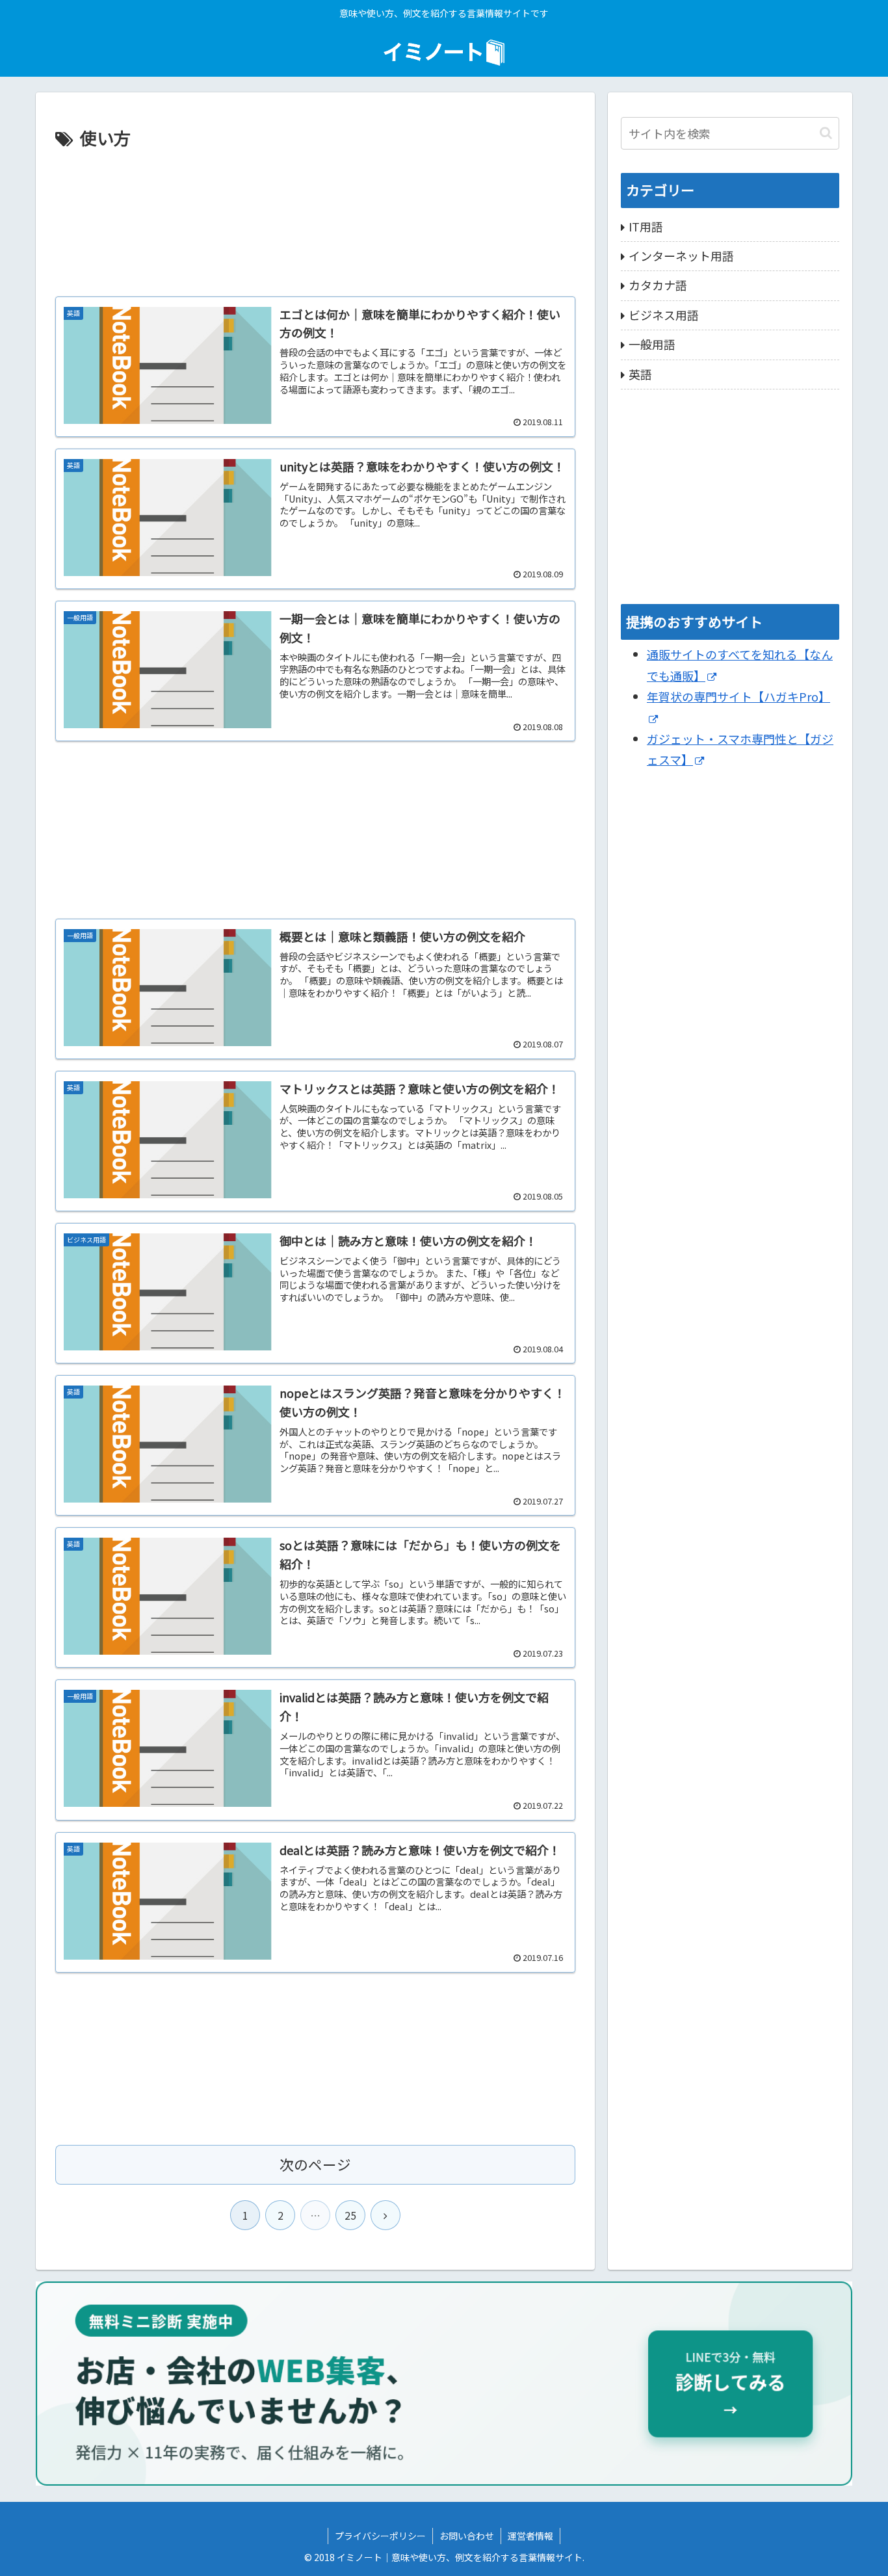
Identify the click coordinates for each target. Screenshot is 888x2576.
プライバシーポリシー (380, 2536)
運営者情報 (530, 2536)
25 (350, 2215)
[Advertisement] (315, 219)
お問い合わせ (467, 2536)
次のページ (315, 2164)
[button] (826, 133)
